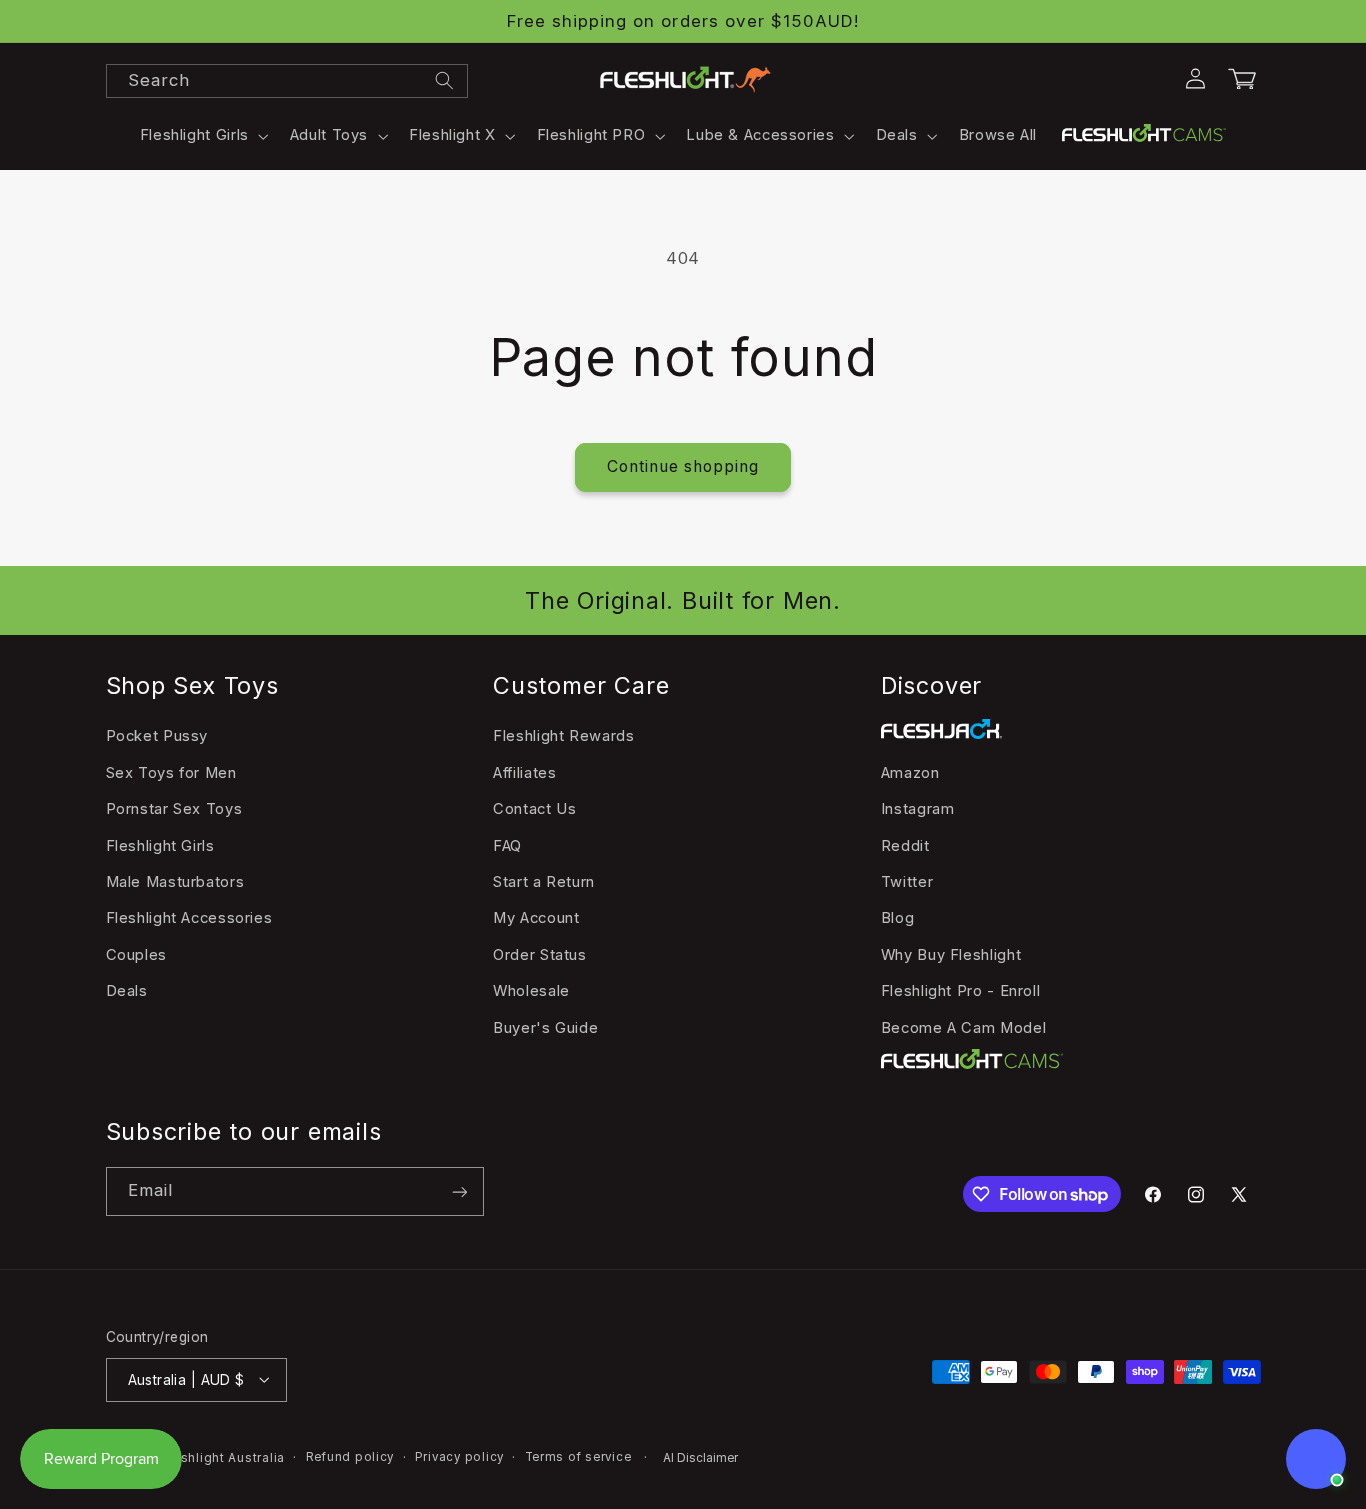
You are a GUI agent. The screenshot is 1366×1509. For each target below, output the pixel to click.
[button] (202, 136)
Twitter (907, 881)
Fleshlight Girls (160, 845)
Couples (136, 954)
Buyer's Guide (545, 1027)
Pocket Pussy (157, 736)
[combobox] (287, 81)
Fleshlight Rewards (563, 736)
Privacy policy (459, 1457)
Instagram (918, 809)
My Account (536, 918)
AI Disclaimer (700, 1457)
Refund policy (350, 1457)
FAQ (507, 845)
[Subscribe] (459, 1191)
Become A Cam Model (963, 1027)
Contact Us (534, 809)
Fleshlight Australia (223, 1457)
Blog (898, 918)
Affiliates (524, 772)
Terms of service (578, 1457)
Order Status (540, 954)
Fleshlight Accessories (189, 918)
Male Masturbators (175, 881)
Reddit (905, 845)
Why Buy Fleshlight (951, 954)
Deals (127, 991)
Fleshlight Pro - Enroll (961, 991)
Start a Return (544, 881)
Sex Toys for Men (171, 772)
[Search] (444, 80)
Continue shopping (683, 466)
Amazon (910, 772)
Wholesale (531, 991)
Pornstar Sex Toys (174, 809)
